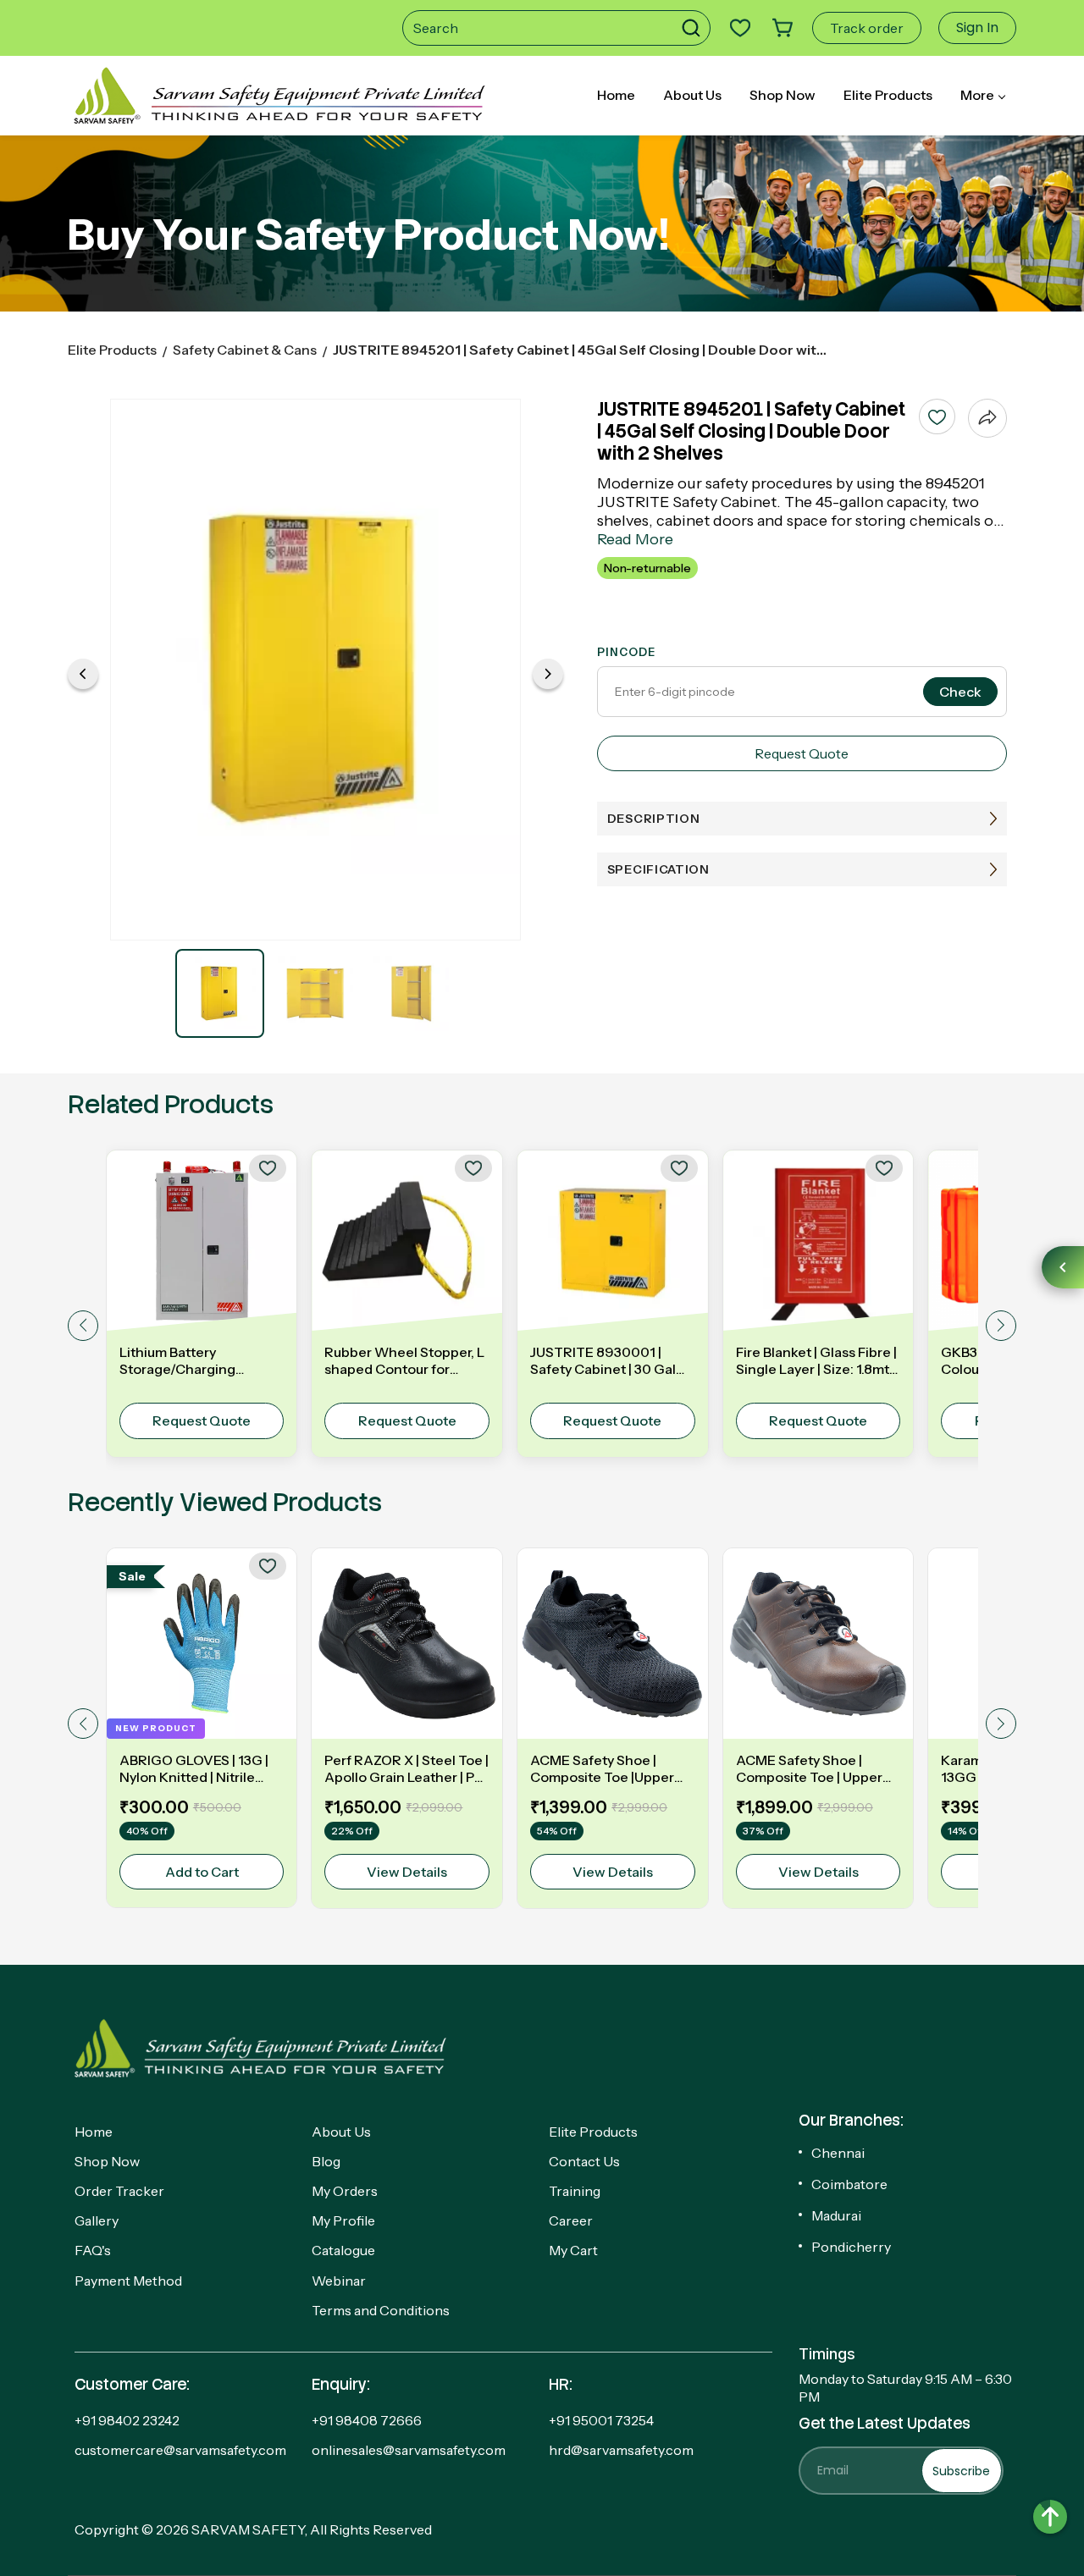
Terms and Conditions (381, 2310)
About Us (341, 2132)
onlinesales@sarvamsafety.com (409, 2450)
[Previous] (83, 674)
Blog (326, 2161)
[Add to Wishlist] (937, 416)
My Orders (345, 2191)
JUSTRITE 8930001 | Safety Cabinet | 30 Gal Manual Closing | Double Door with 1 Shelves (607, 1360)
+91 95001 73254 (601, 2420)
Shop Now (107, 2161)
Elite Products (112, 350)
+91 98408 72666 (367, 2420)
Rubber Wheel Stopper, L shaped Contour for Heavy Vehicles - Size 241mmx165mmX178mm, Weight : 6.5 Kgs (404, 1360)
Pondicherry (851, 2247)
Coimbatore (849, 2184)
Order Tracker (119, 2191)
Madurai (836, 2215)
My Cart (573, 2250)
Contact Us (584, 2161)
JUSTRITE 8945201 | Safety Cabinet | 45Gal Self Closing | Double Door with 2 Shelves (580, 350)
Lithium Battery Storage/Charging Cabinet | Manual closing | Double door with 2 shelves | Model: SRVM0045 (200, 1360)
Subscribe (961, 2471)
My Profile (343, 2220)
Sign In (977, 28)
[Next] (548, 674)
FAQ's (93, 2250)
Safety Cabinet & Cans (245, 350)
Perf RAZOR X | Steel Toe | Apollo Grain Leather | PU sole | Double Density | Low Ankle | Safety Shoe (406, 1768)
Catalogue (343, 2250)
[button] (696, 28)
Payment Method (128, 2281)
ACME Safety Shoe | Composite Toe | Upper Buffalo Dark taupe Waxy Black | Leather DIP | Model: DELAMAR (814, 1768)
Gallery (97, 2220)
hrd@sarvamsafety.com (621, 2450)
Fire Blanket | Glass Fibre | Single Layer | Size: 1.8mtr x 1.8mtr (816, 1360)
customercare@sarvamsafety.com (180, 2450)
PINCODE (626, 652)
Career (571, 2220)
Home (94, 2132)
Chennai (838, 2153)
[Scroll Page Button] (1050, 2517)
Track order (867, 28)
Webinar (339, 2281)
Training (575, 2191)
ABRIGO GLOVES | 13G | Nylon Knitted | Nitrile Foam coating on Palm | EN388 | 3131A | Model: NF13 (194, 1768)
